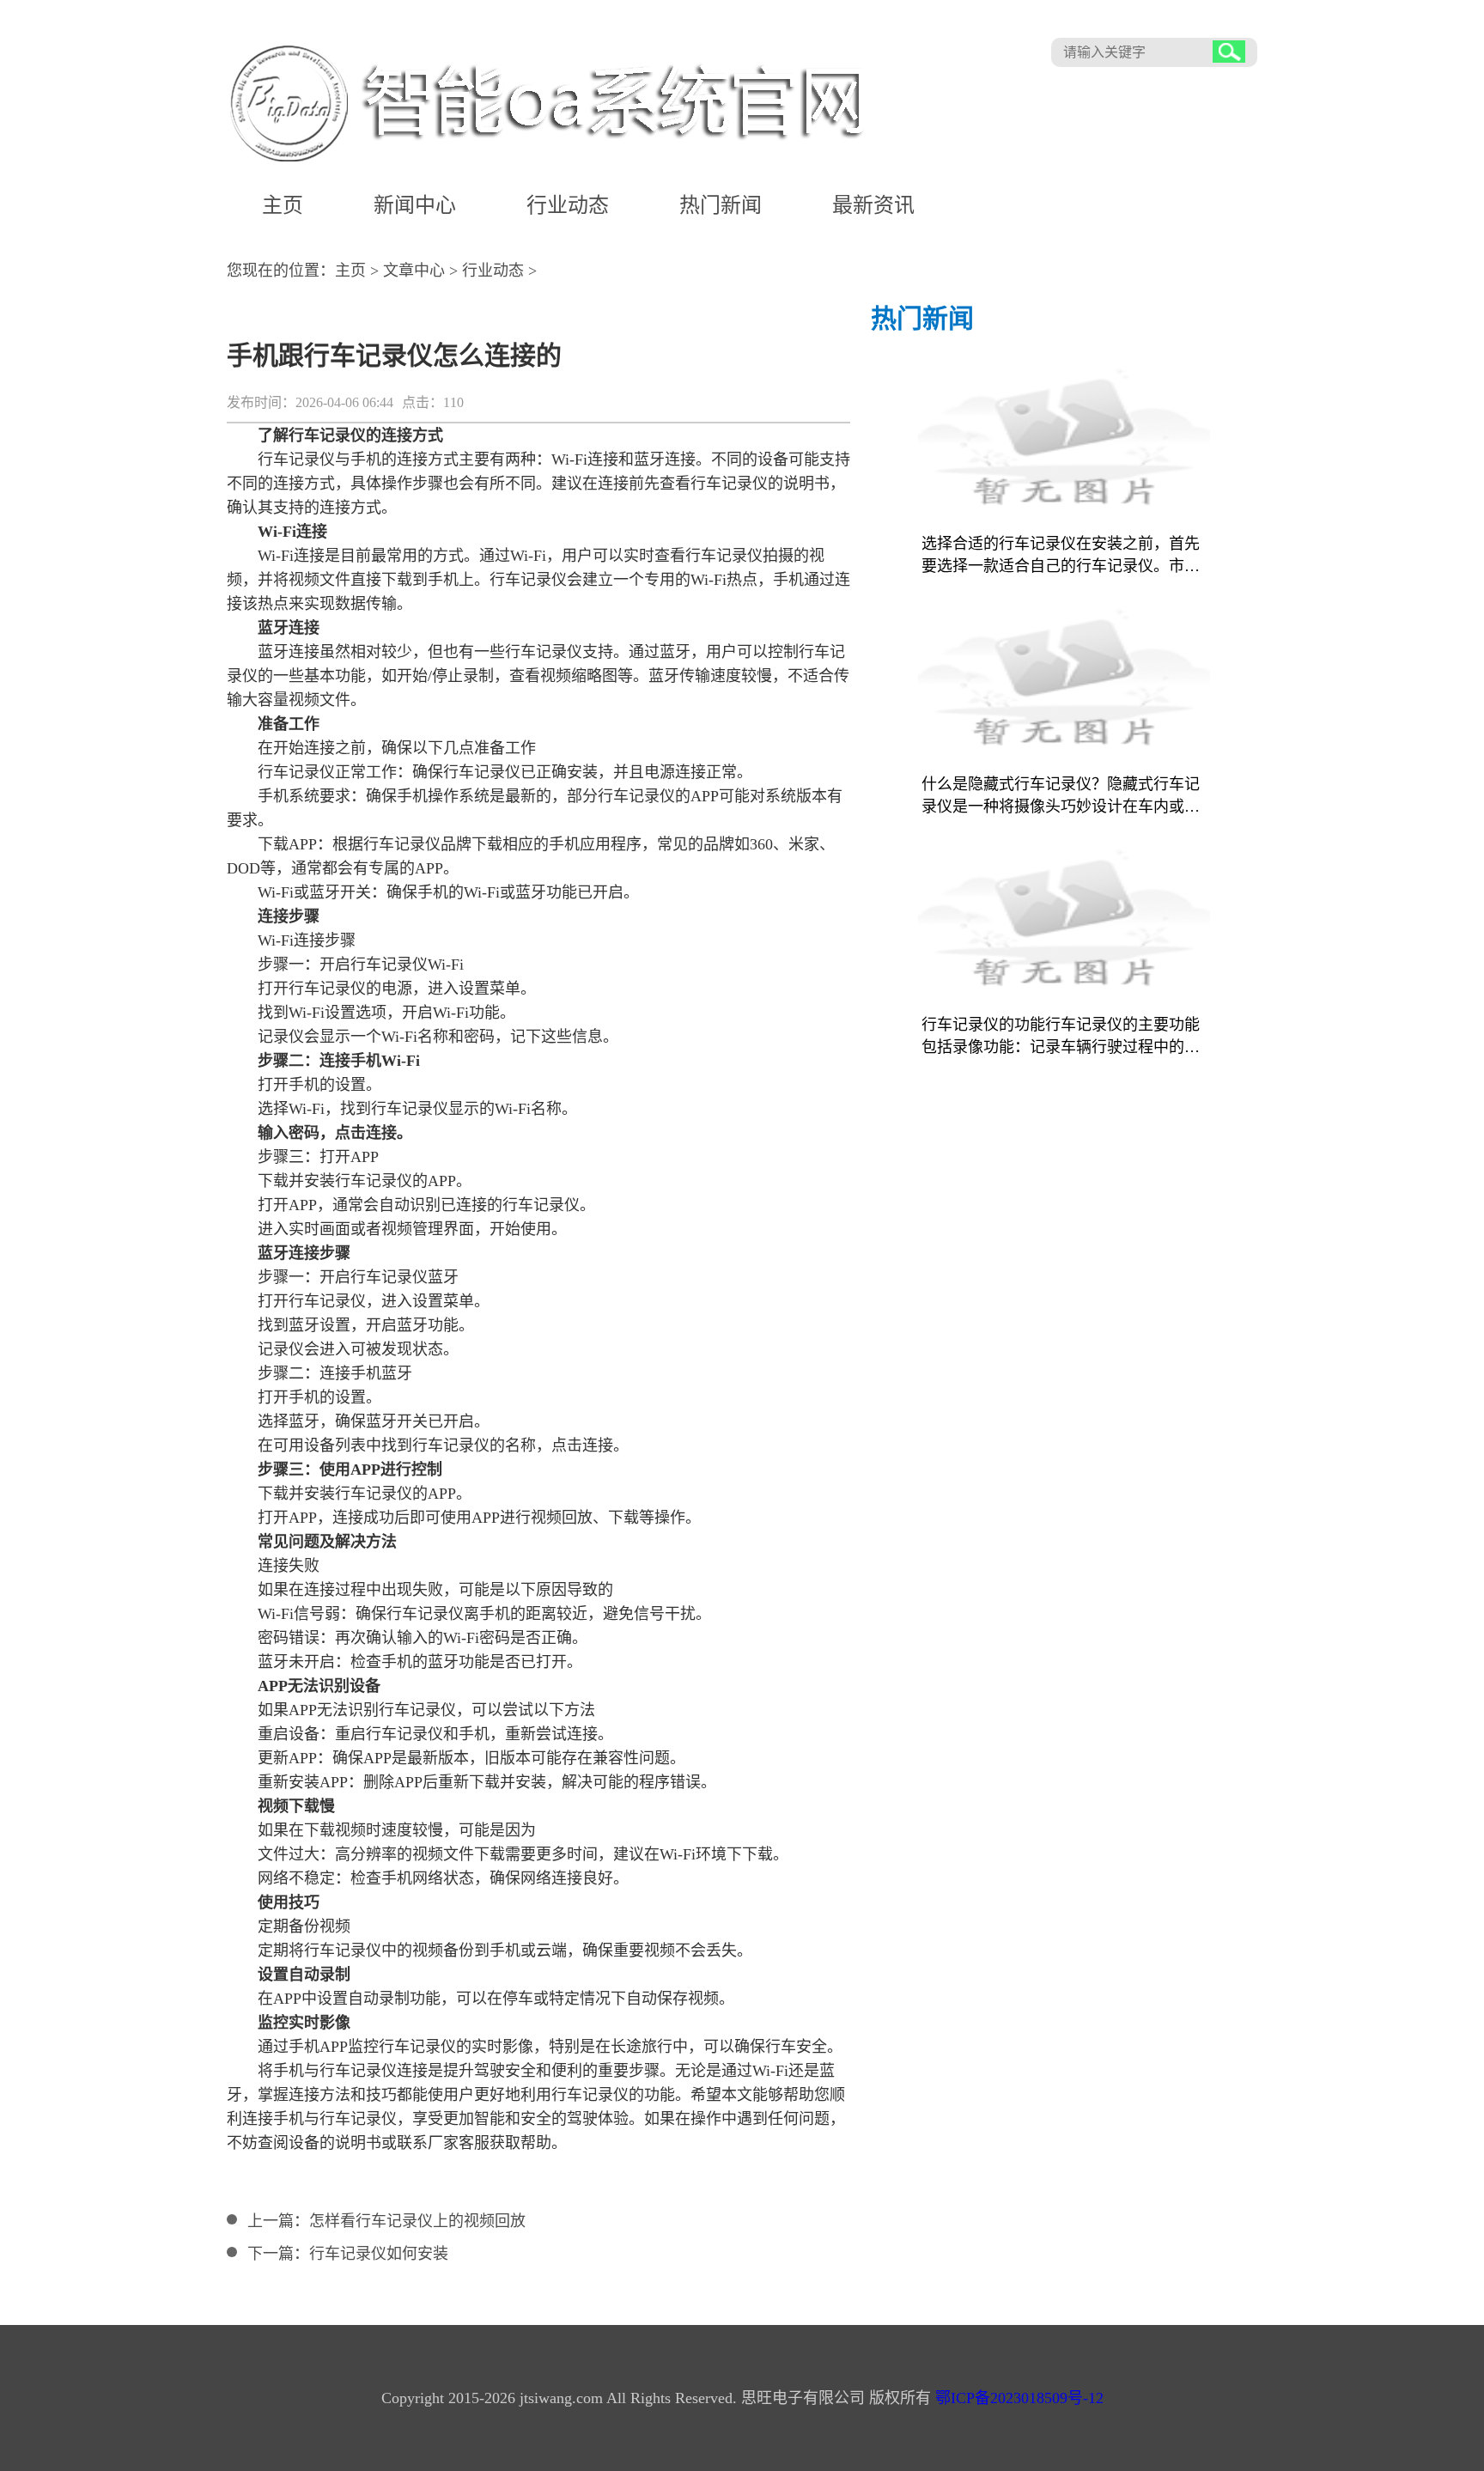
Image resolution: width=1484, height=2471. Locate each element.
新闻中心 (415, 205)
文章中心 (414, 271)
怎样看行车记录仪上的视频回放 (417, 2221)
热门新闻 (721, 205)
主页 (283, 205)
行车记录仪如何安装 (379, 2254)
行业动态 (568, 205)
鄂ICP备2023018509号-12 (1019, 2398)
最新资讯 (873, 205)
